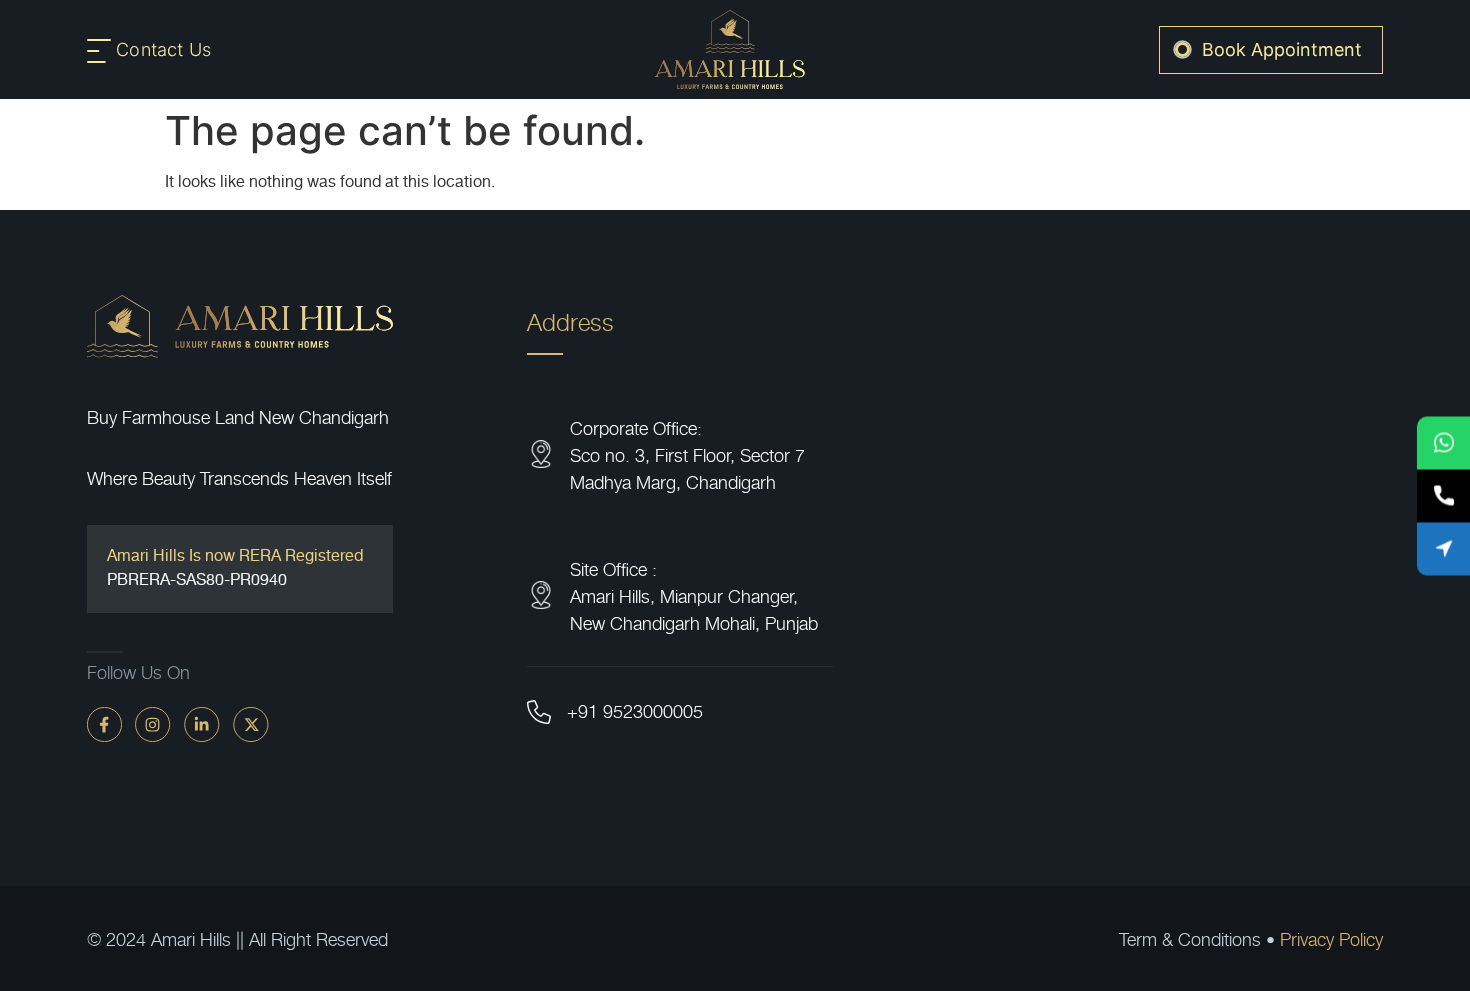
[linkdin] (202, 723)
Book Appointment (1282, 49)
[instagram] (153, 723)
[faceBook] (104, 723)
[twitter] (251, 723)
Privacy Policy (1331, 938)
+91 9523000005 (635, 710)
